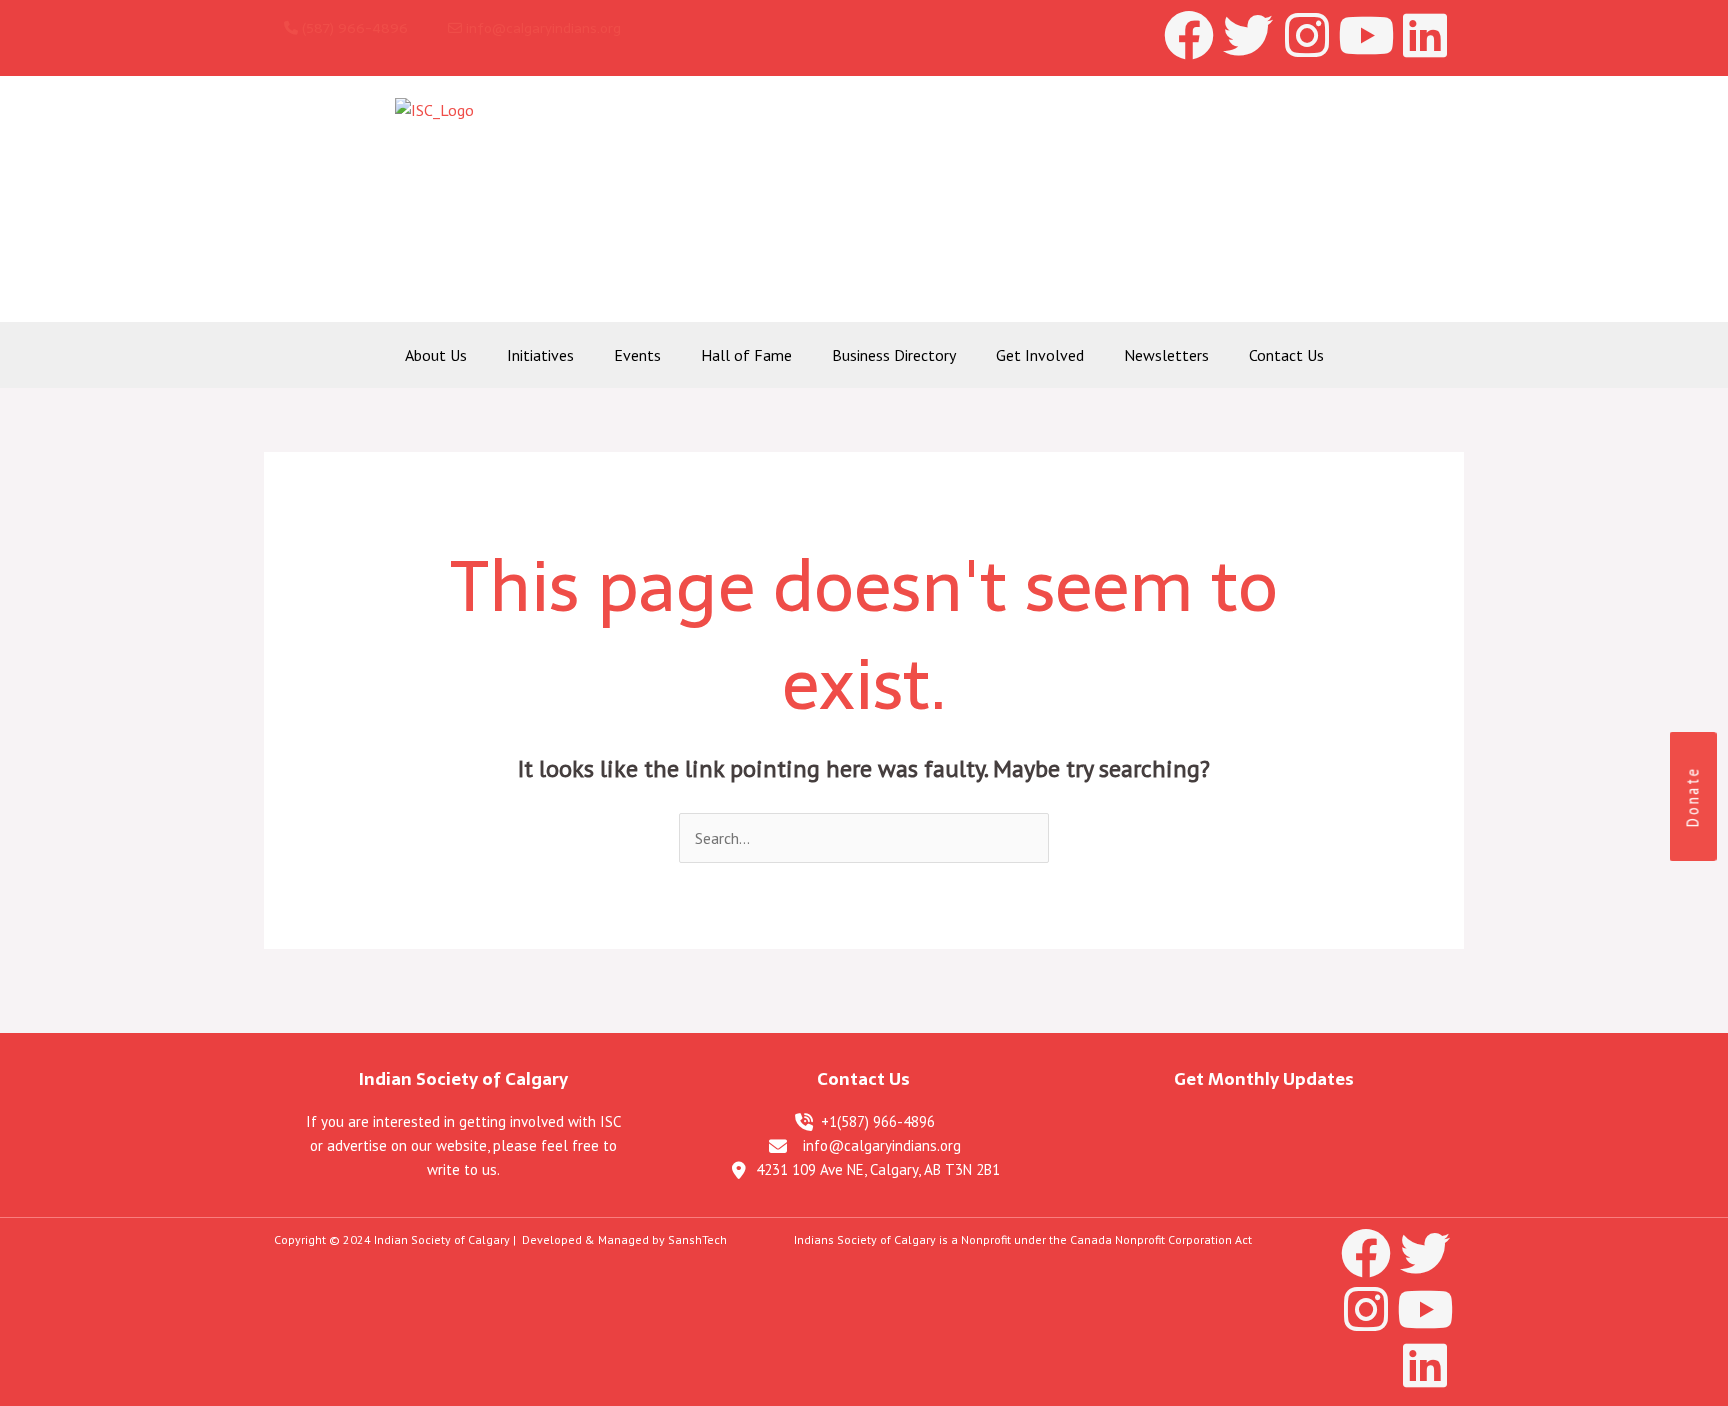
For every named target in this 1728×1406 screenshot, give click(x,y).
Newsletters (1166, 355)
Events (637, 355)
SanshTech (697, 1239)
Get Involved (1040, 355)
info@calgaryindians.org (541, 28)
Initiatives (540, 355)
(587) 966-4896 (353, 28)
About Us (436, 355)
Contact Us (1286, 355)
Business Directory (894, 355)
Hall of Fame (746, 355)
